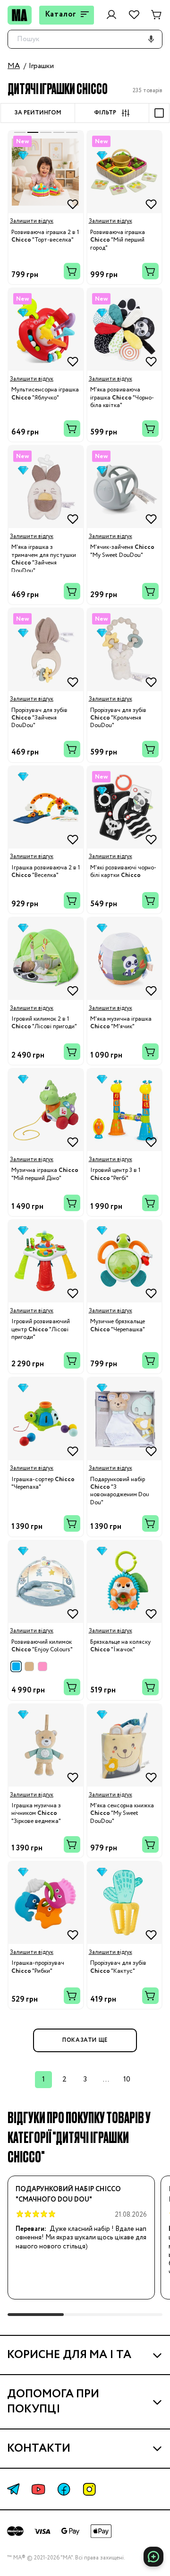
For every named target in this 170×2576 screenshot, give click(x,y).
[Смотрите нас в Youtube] (38, 2489)
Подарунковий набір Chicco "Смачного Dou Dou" (68, 2194)
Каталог (61, 14)
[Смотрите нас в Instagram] (89, 2489)
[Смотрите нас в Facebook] (64, 2489)
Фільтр (105, 113)
